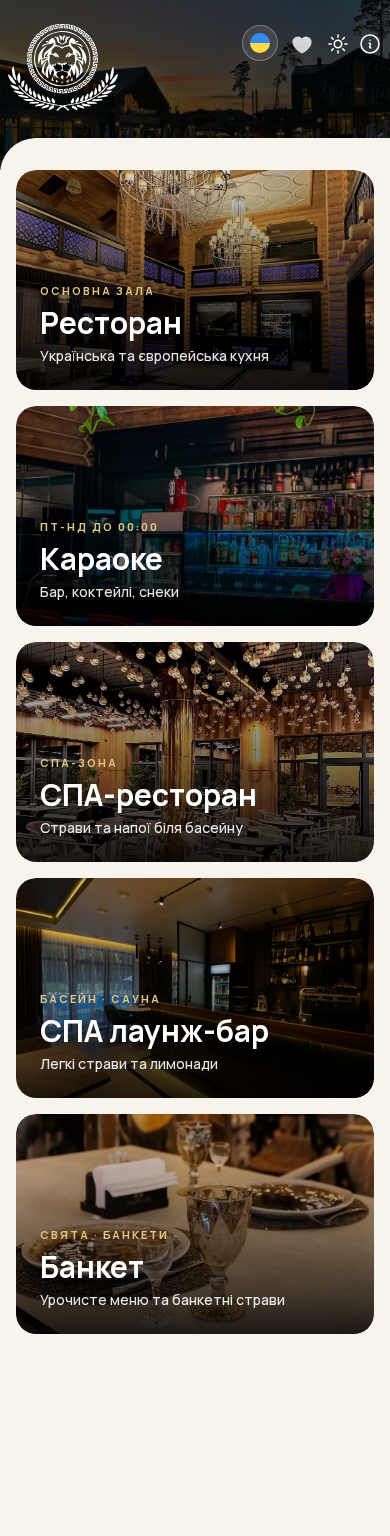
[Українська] (260, 43)
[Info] (370, 43)
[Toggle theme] (338, 43)
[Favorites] (302, 43)
